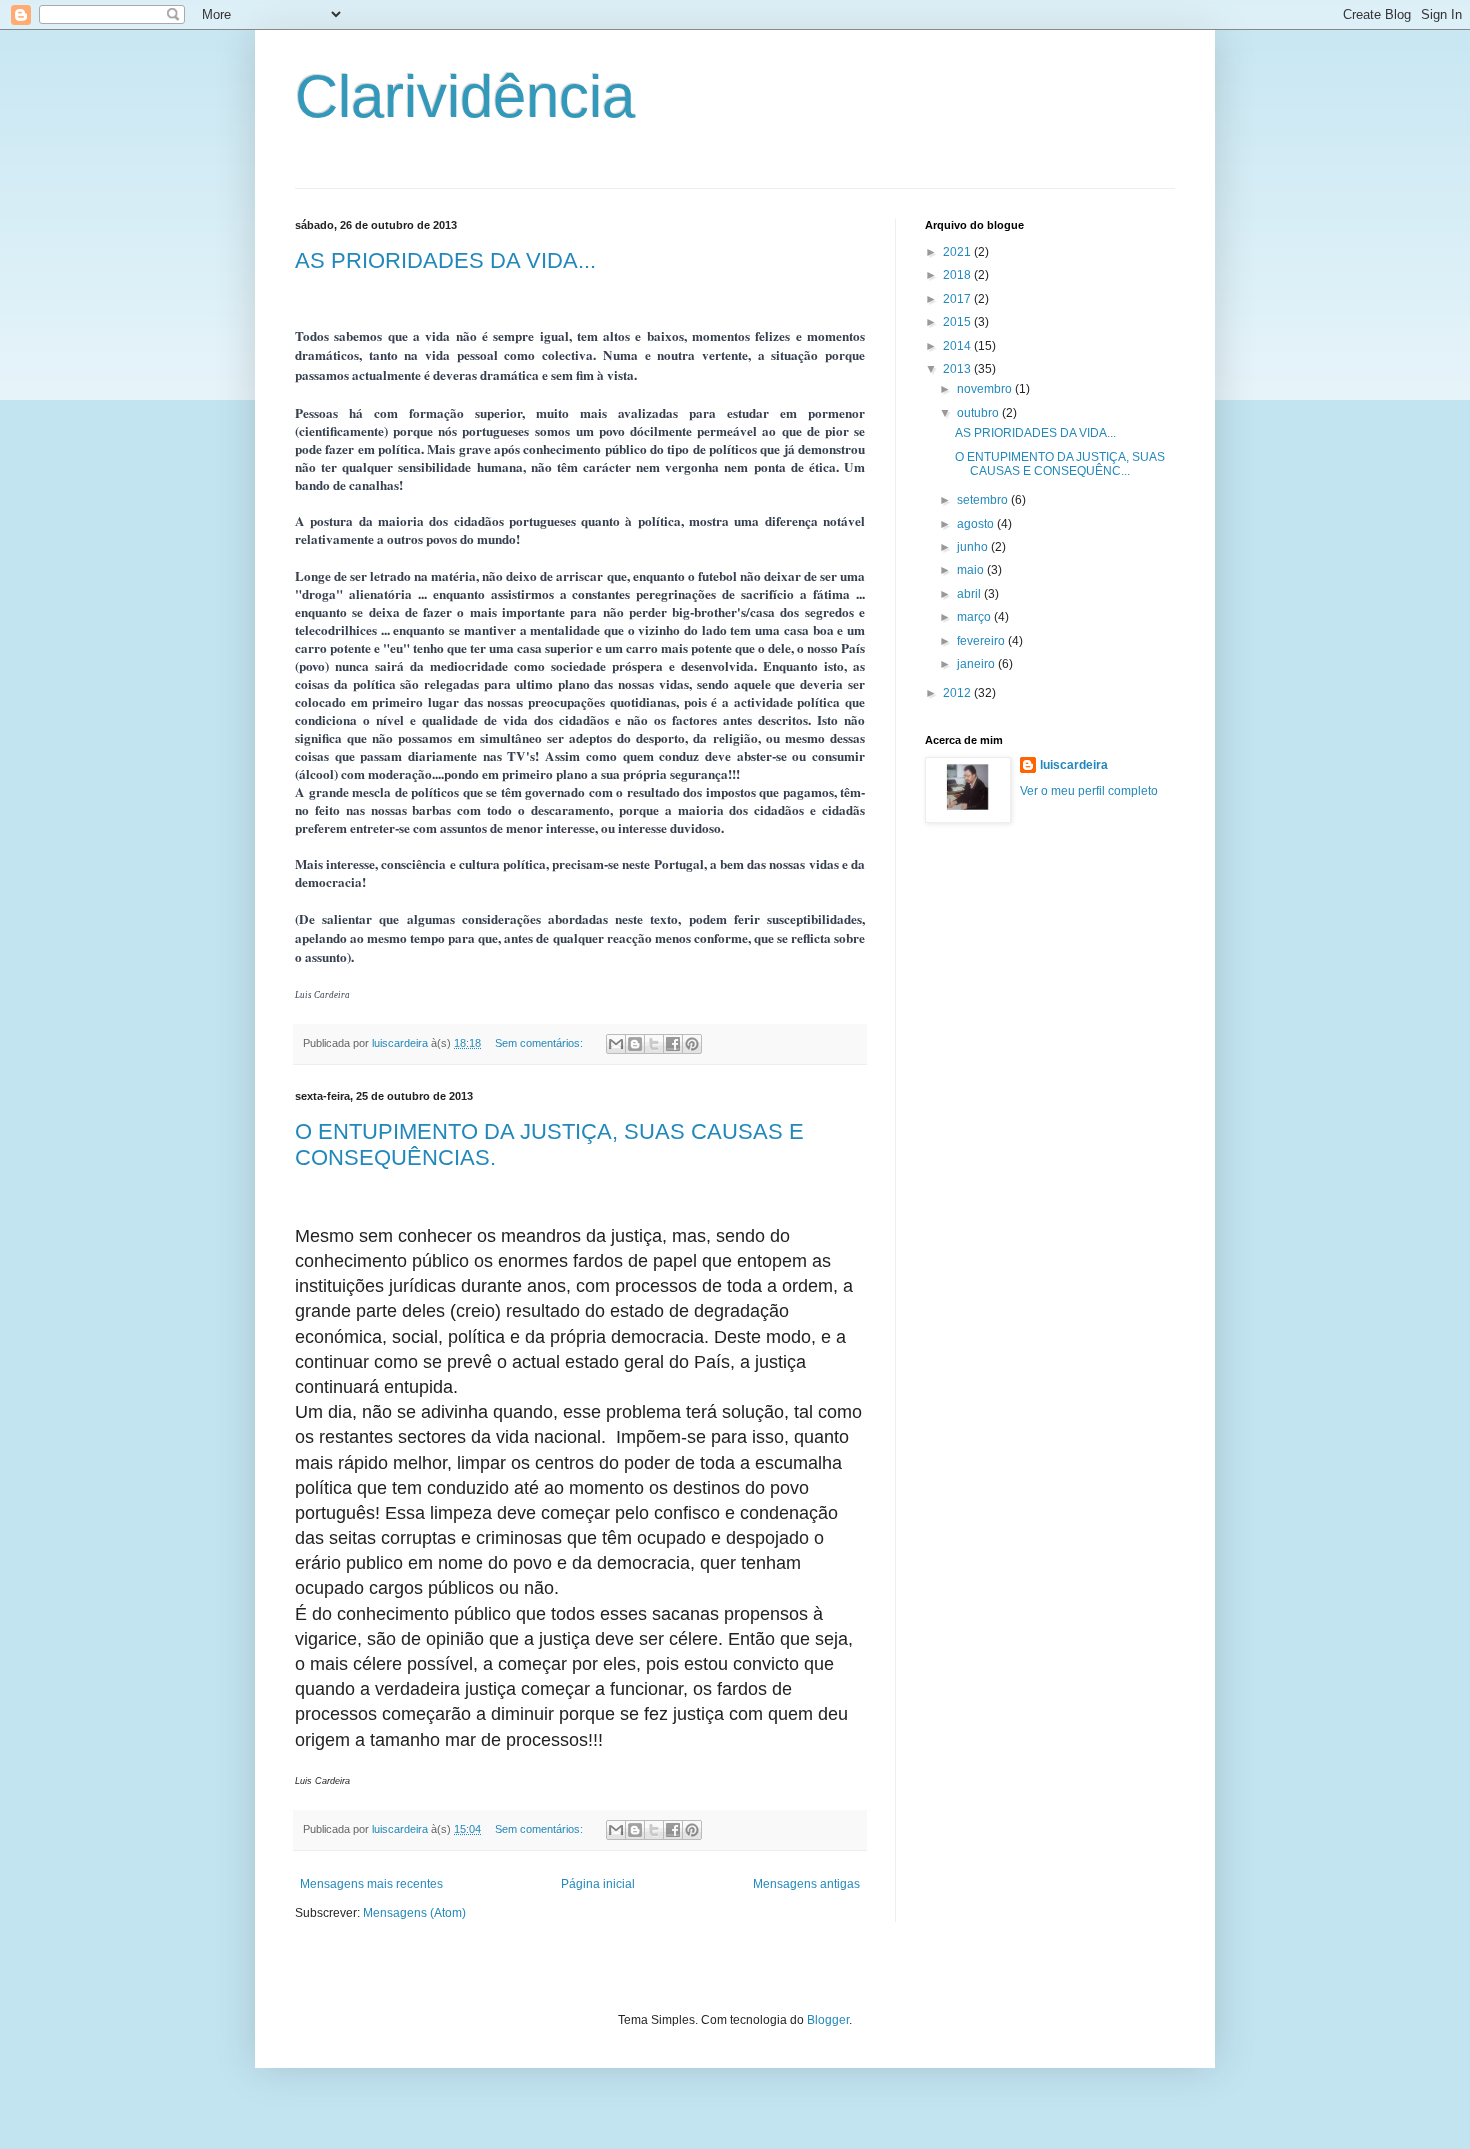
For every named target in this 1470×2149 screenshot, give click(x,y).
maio (972, 570)
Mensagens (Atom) (414, 1913)
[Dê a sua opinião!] (635, 1044)
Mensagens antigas (806, 1884)
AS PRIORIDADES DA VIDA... (445, 260)
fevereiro (982, 641)
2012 (958, 693)
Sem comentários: (540, 1043)
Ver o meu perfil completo (1089, 791)
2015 (958, 322)
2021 (958, 252)
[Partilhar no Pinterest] (692, 1044)
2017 (958, 299)
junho (974, 547)
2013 (958, 369)
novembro (986, 389)
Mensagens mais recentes (371, 1884)
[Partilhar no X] (654, 1044)
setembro (984, 500)
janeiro (977, 664)
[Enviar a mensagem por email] (616, 1044)
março (975, 617)
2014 (958, 346)
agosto (977, 524)
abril (970, 594)
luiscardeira (1074, 765)
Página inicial (598, 1884)
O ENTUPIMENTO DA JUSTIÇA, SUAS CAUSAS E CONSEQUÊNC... (1060, 464)
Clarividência (465, 96)
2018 (958, 275)
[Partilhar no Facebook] (673, 1044)
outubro (979, 413)
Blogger (828, 2020)
